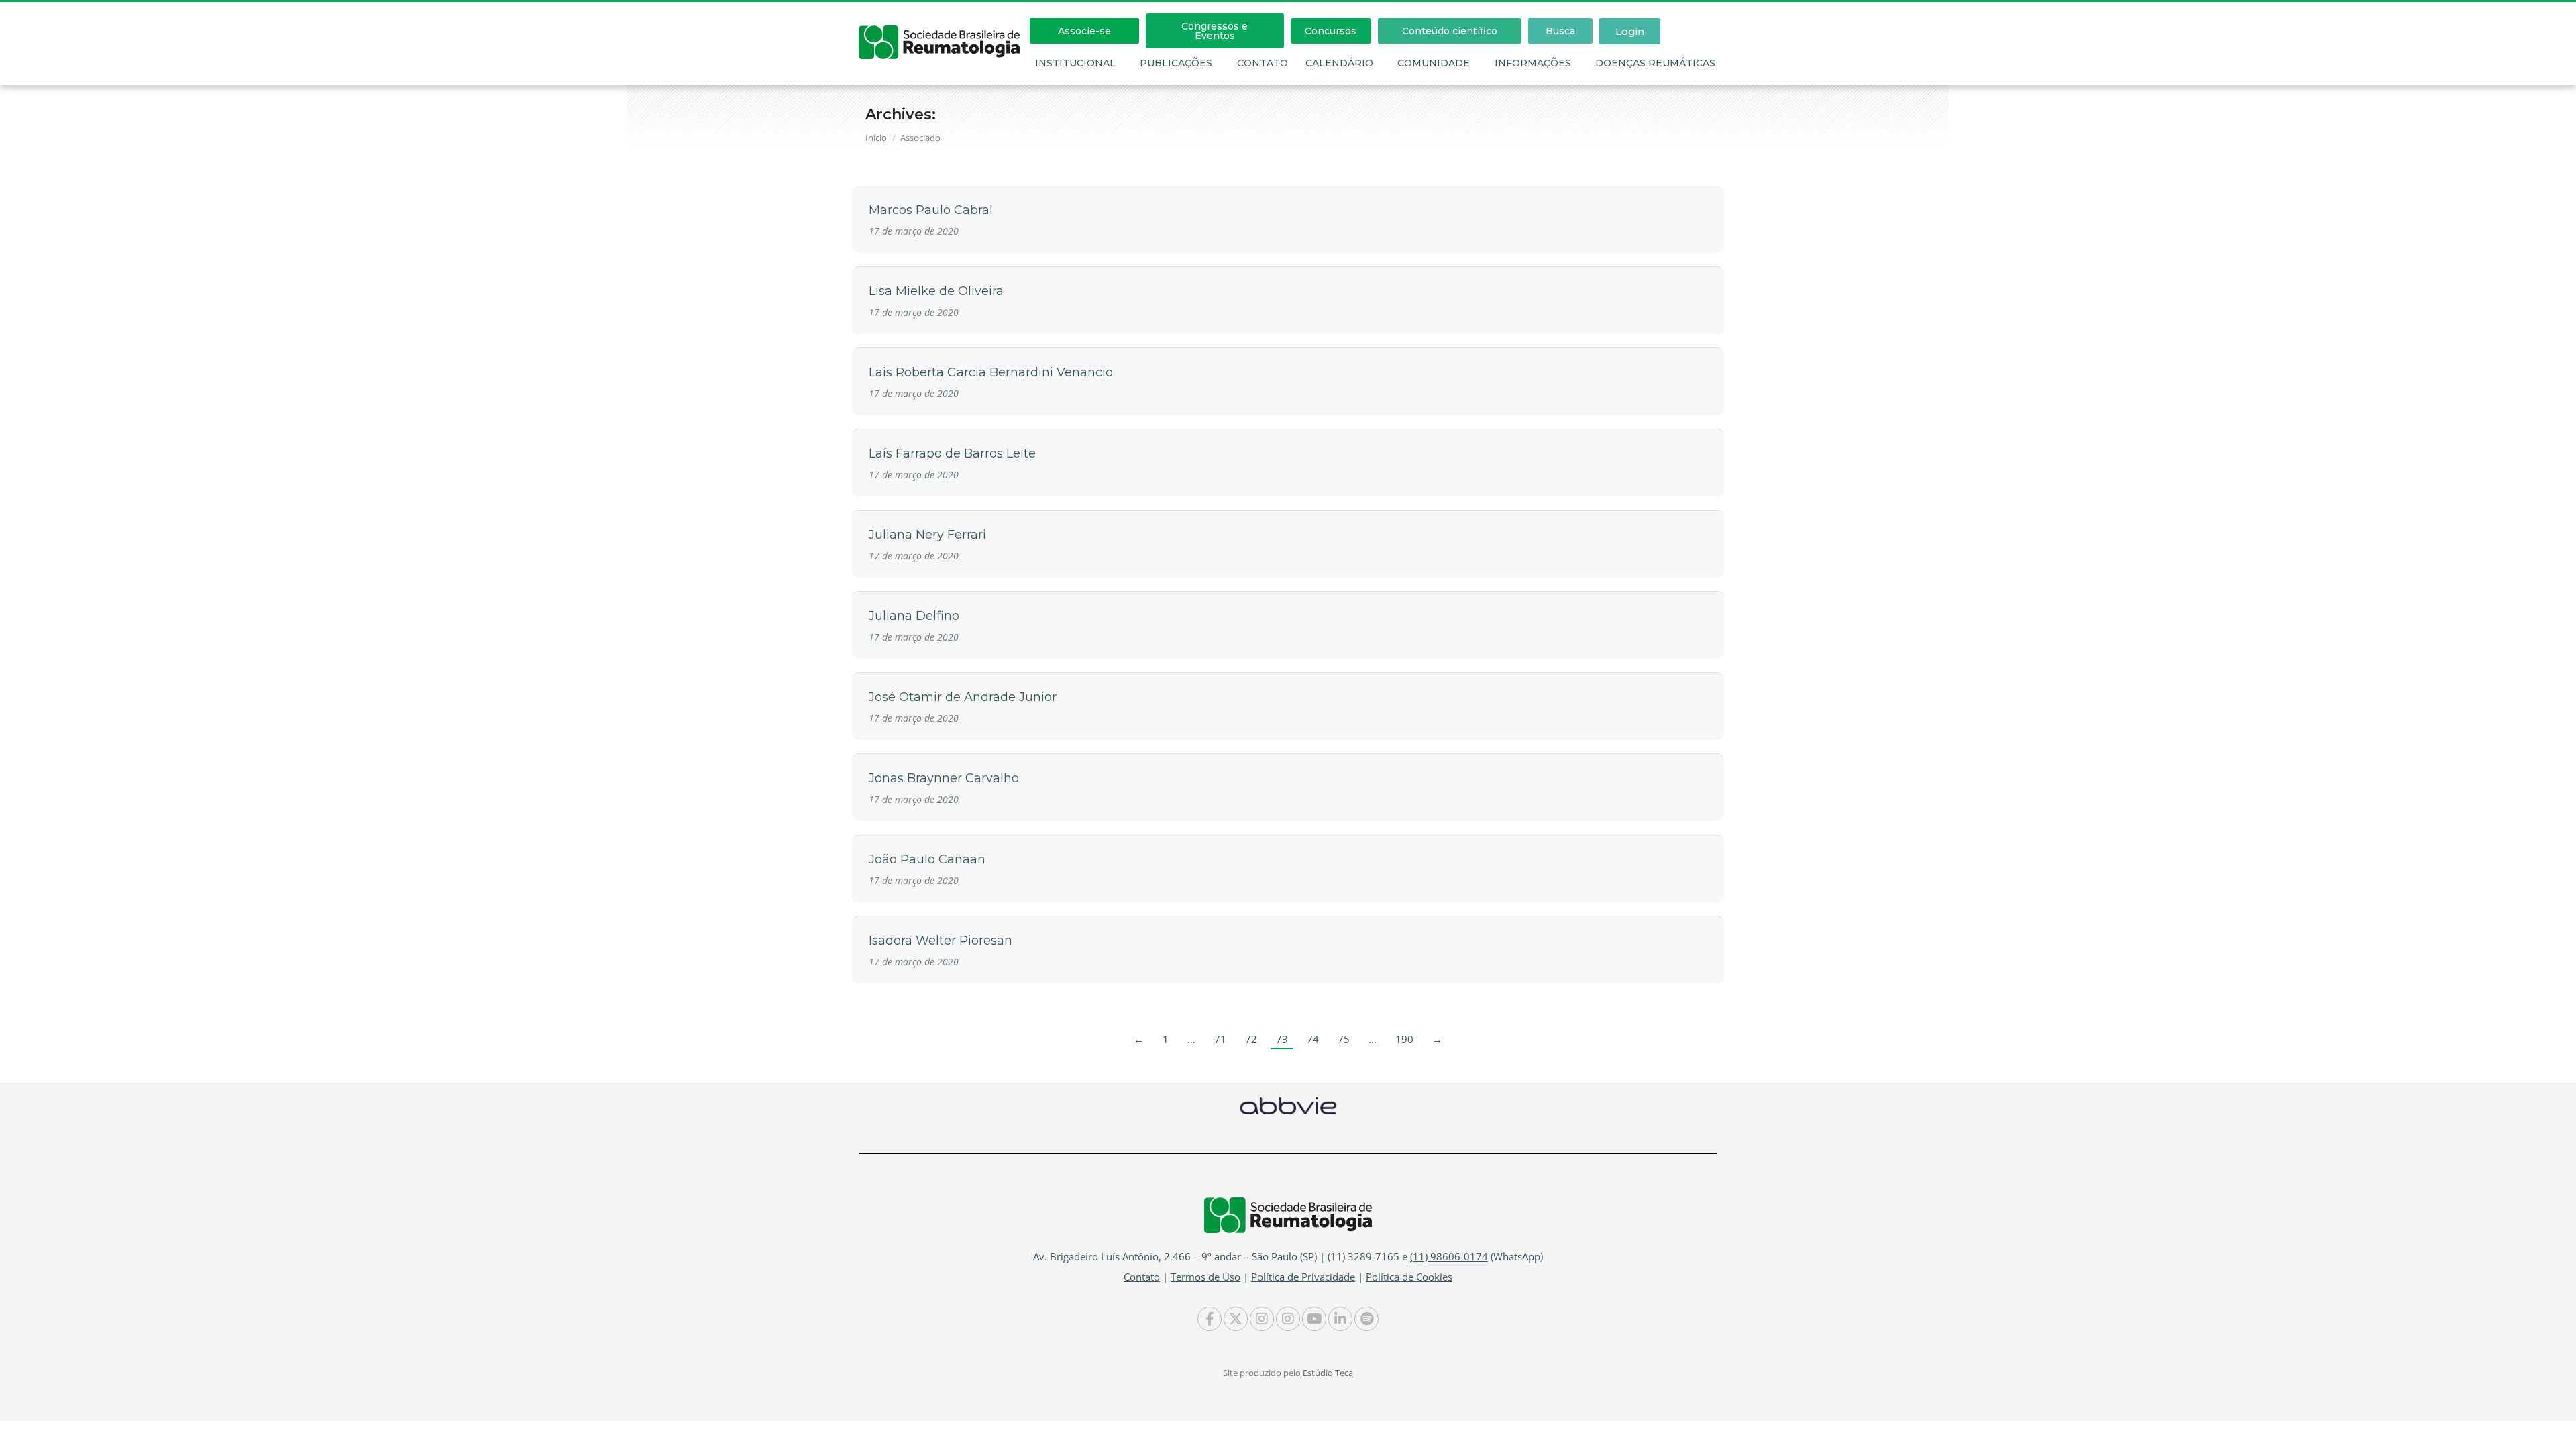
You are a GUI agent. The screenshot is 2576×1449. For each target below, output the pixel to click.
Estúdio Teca (1328, 1373)
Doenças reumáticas (1655, 63)
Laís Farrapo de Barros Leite (952, 453)
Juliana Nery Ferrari (927, 535)
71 (1220, 1039)
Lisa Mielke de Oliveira (936, 291)
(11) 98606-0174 (1449, 1256)
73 (1282, 1039)
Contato (1263, 63)
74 (1313, 1039)
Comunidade (1434, 63)
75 (1344, 1039)
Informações (1533, 63)
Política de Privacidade (1303, 1277)
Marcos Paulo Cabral (931, 210)
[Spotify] (1366, 1319)
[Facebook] (1210, 1319)
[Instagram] (1262, 1319)
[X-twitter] (1236, 1319)
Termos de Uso (1205, 1277)
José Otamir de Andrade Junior (963, 697)
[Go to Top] (2556, 1429)
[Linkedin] (1340, 1319)
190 (1404, 1039)
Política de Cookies (1409, 1277)
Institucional (1075, 63)
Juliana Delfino (914, 616)
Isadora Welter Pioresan (941, 941)
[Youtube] (1314, 1319)
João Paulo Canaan (927, 859)
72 (1251, 1039)
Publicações (1176, 63)
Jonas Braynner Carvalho (944, 778)
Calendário (1339, 63)
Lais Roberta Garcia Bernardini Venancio (991, 372)
